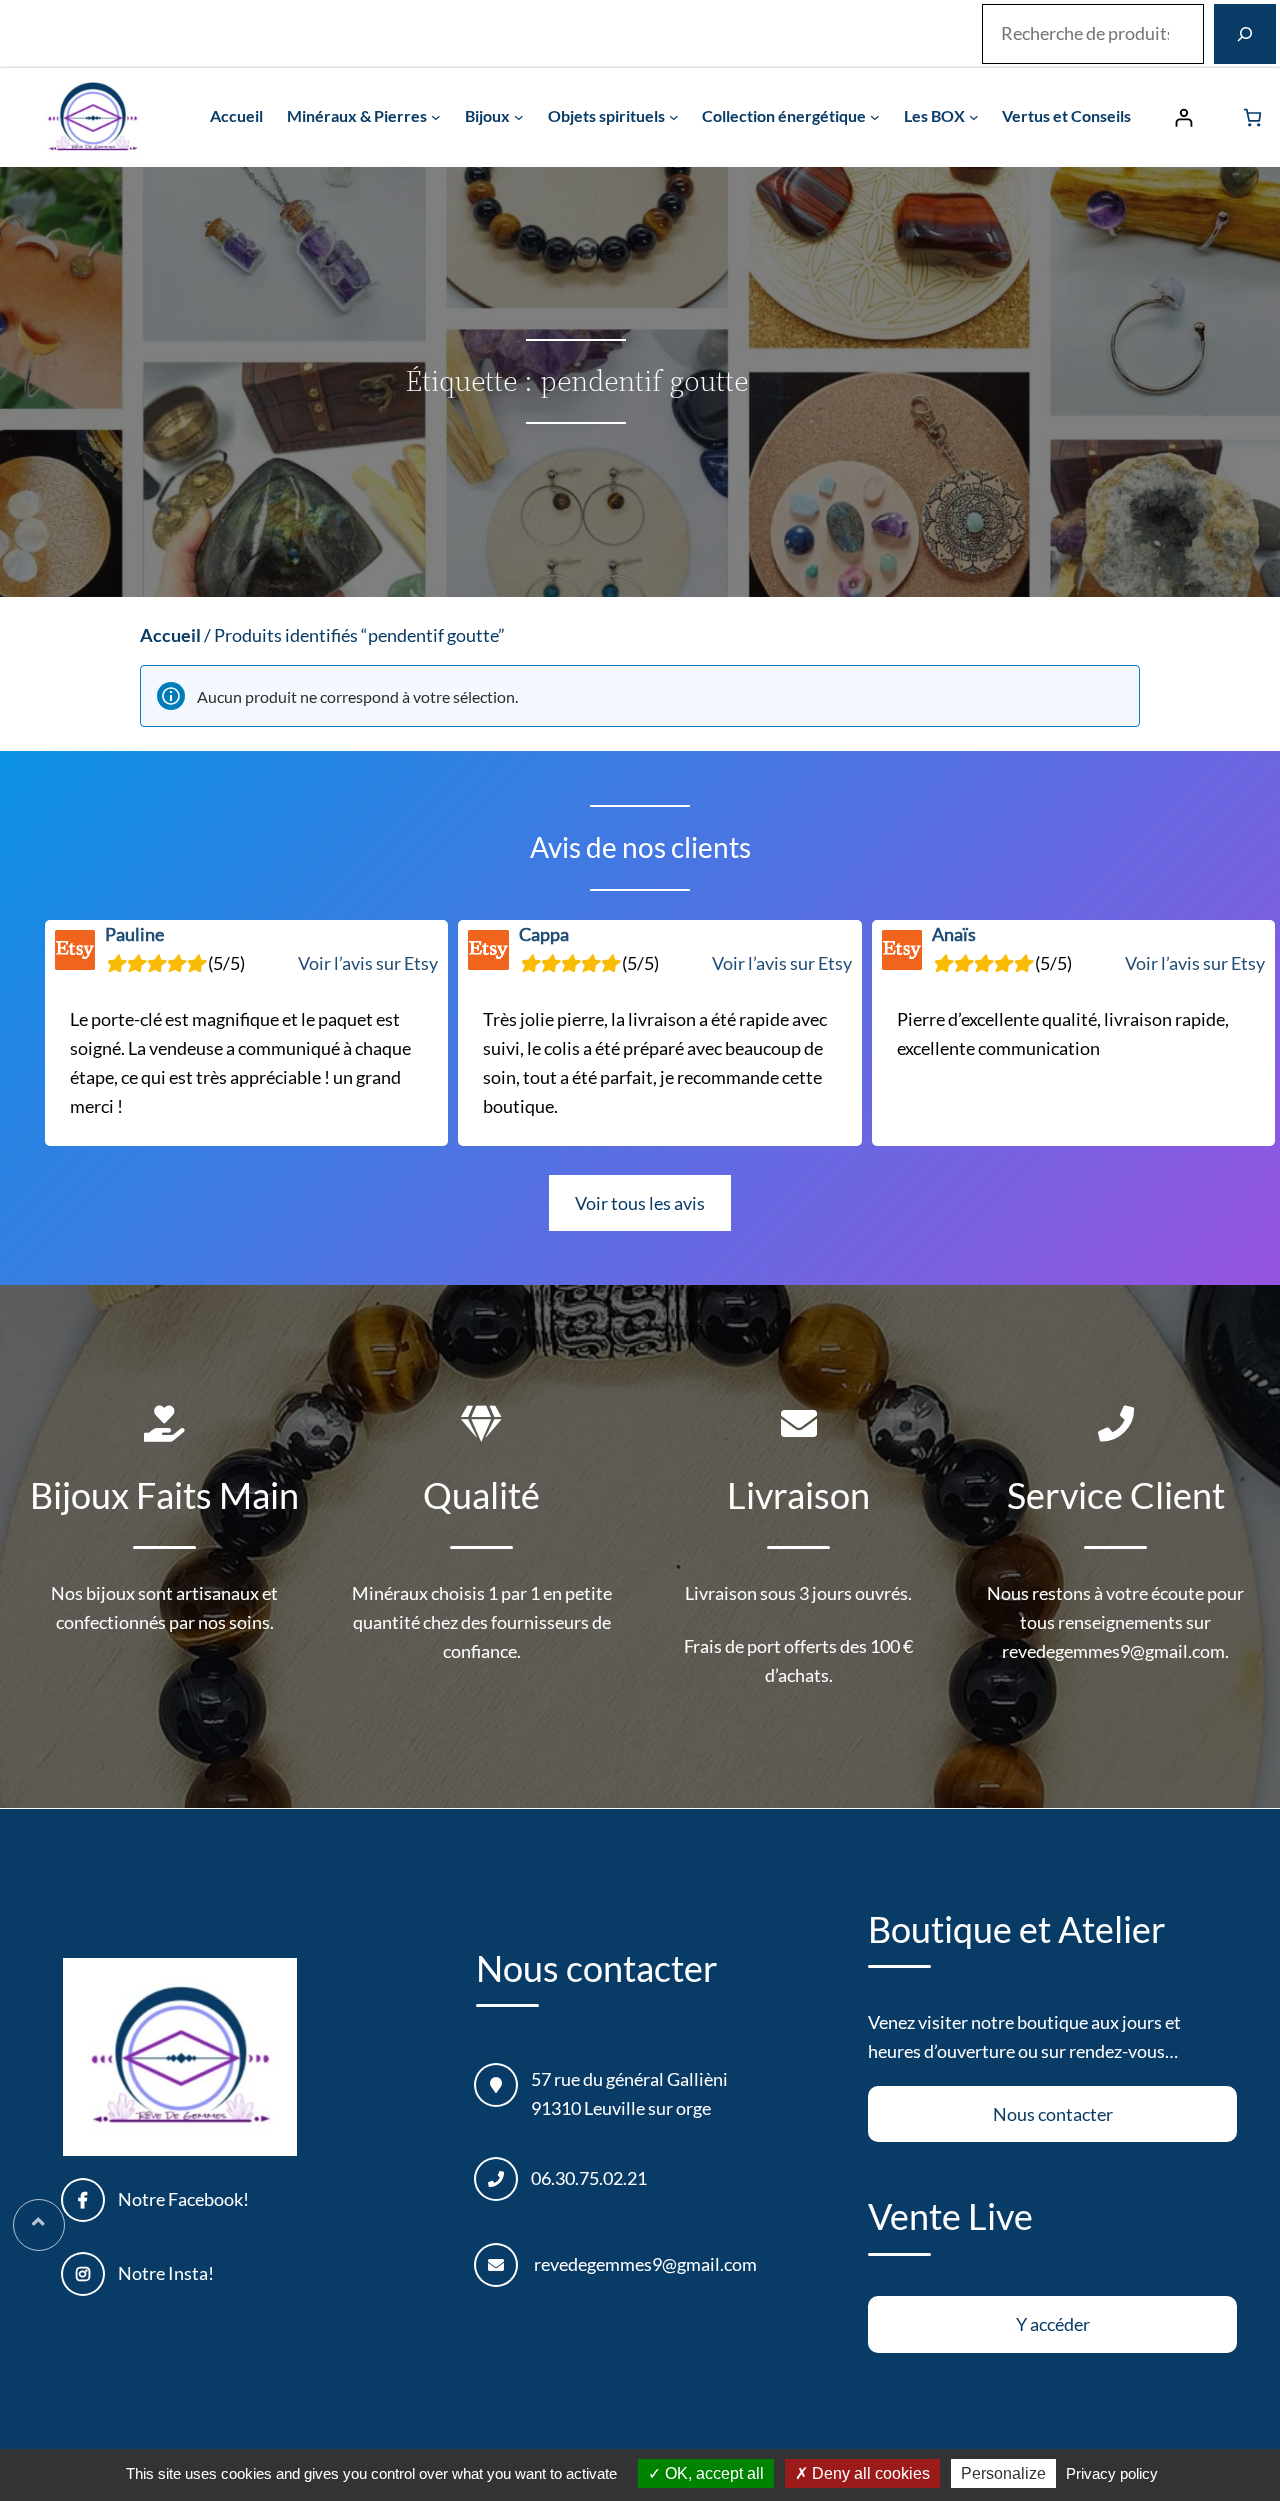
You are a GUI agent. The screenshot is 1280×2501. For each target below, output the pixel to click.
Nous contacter (1053, 2114)
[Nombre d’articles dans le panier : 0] (1252, 117)
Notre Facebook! (183, 2199)
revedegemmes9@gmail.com (645, 2264)
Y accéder (1053, 2324)
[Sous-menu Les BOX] (974, 117)
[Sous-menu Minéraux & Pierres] (436, 117)
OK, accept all (712, 2473)
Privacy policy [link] (1112, 2473)
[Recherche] (1245, 34)
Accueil (170, 635)
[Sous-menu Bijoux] (519, 117)
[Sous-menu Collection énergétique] (875, 117)
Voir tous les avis (640, 1203)
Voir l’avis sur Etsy (368, 963)
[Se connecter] (1183, 117)
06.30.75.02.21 (589, 2178)
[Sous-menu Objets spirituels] (674, 117)
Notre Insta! (166, 2273)
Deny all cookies (869, 2473)
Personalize (1003, 2473)
